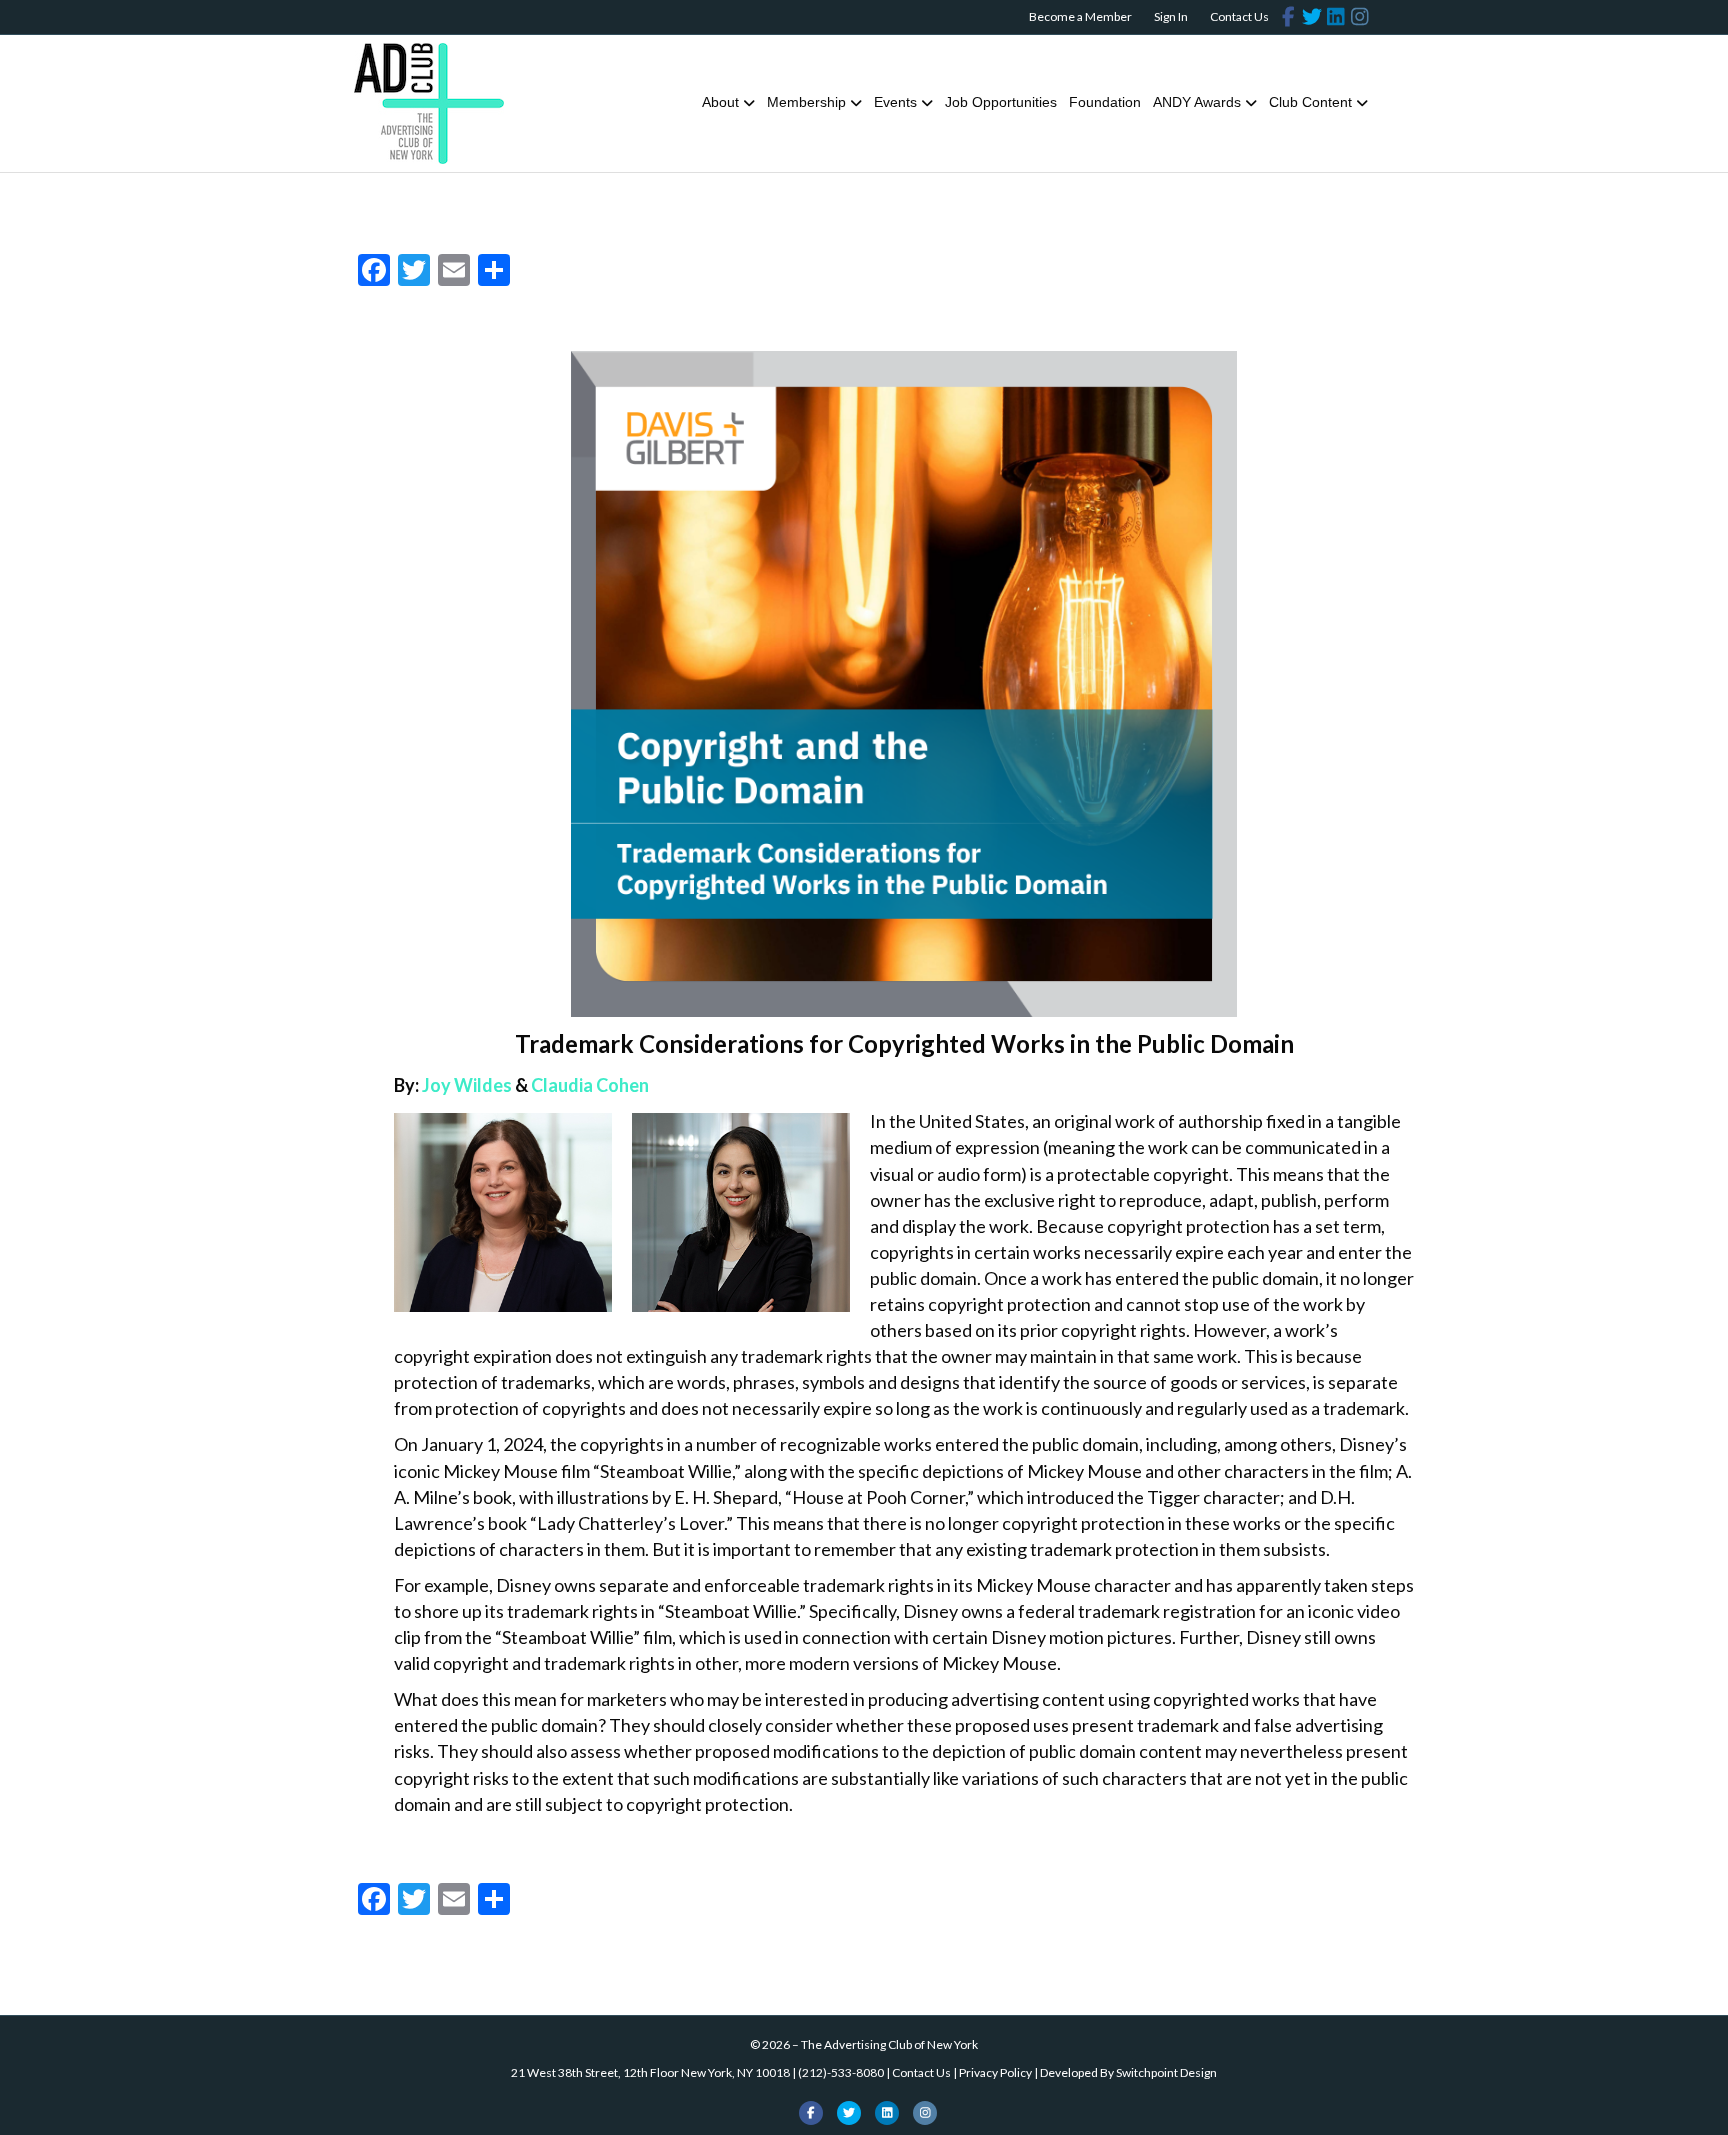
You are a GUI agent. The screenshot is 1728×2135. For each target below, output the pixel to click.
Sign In (1171, 16)
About (720, 102)
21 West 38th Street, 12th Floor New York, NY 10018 (650, 2072)
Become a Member (1080, 16)
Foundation (1105, 102)
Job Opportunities (1001, 102)
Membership (806, 102)
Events (895, 102)
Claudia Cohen (590, 1085)
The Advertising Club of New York (889, 2044)
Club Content (1310, 102)
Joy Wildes (467, 1085)
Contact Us (1239, 16)
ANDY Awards (1197, 102)
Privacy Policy (995, 2072)
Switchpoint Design (1166, 2072)
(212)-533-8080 (841, 2072)
